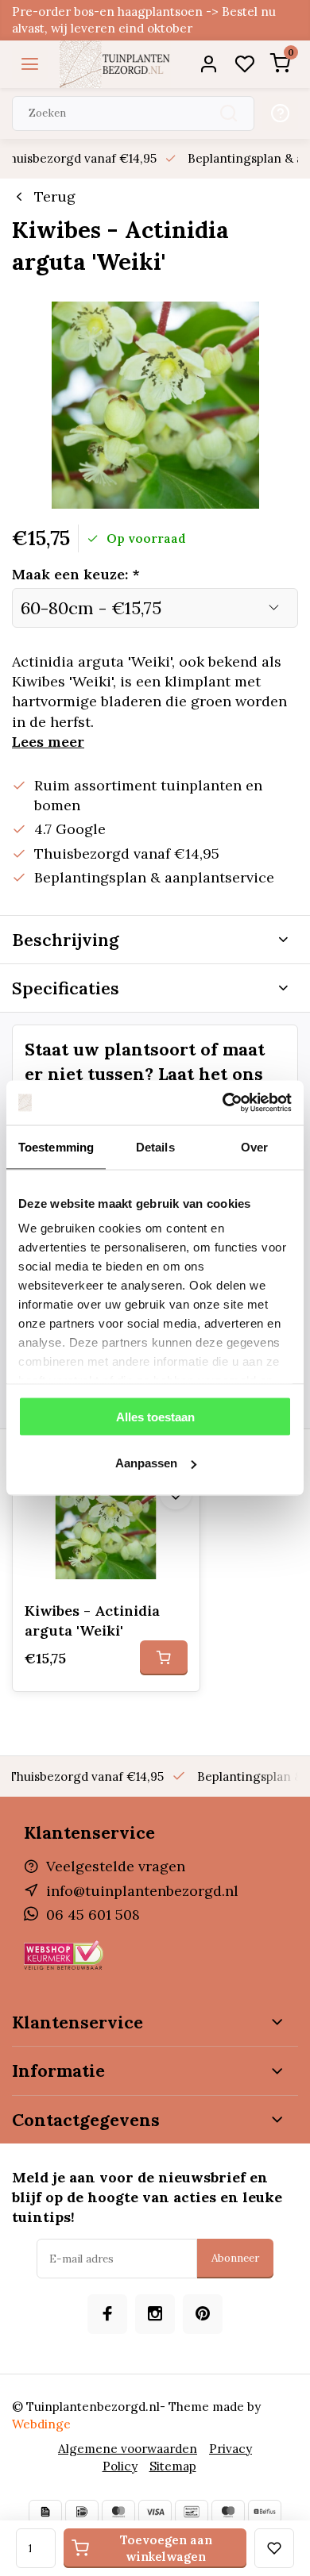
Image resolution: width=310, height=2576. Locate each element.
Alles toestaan (155, 1416)
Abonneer (235, 2258)
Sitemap (173, 2466)
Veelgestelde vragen (116, 1866)
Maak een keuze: (76, 574)
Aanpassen (146, 1463)
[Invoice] (45, 2512)
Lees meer (48, 742)
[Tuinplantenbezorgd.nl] (115, 64)
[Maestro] (228, 2512)
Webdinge (41, 2424)
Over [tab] (254, 1146)
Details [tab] (155, 1146)
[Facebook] (107, 2314)
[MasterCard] (118, 2512)
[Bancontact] (192, 2512)
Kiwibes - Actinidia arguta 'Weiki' (92, 1621)
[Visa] (155, 2512)
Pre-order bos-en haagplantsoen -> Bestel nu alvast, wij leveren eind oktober (144, 20)
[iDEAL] (82, 2512)
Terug (55, 196)
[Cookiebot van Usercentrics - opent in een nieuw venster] (223, 1103)
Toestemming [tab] (56, 1146)
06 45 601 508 (93, 1915)
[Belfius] (265, 2512)
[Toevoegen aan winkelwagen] (164, 1658)
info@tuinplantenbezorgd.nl (142, 1891)
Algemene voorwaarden (128, 2449)
